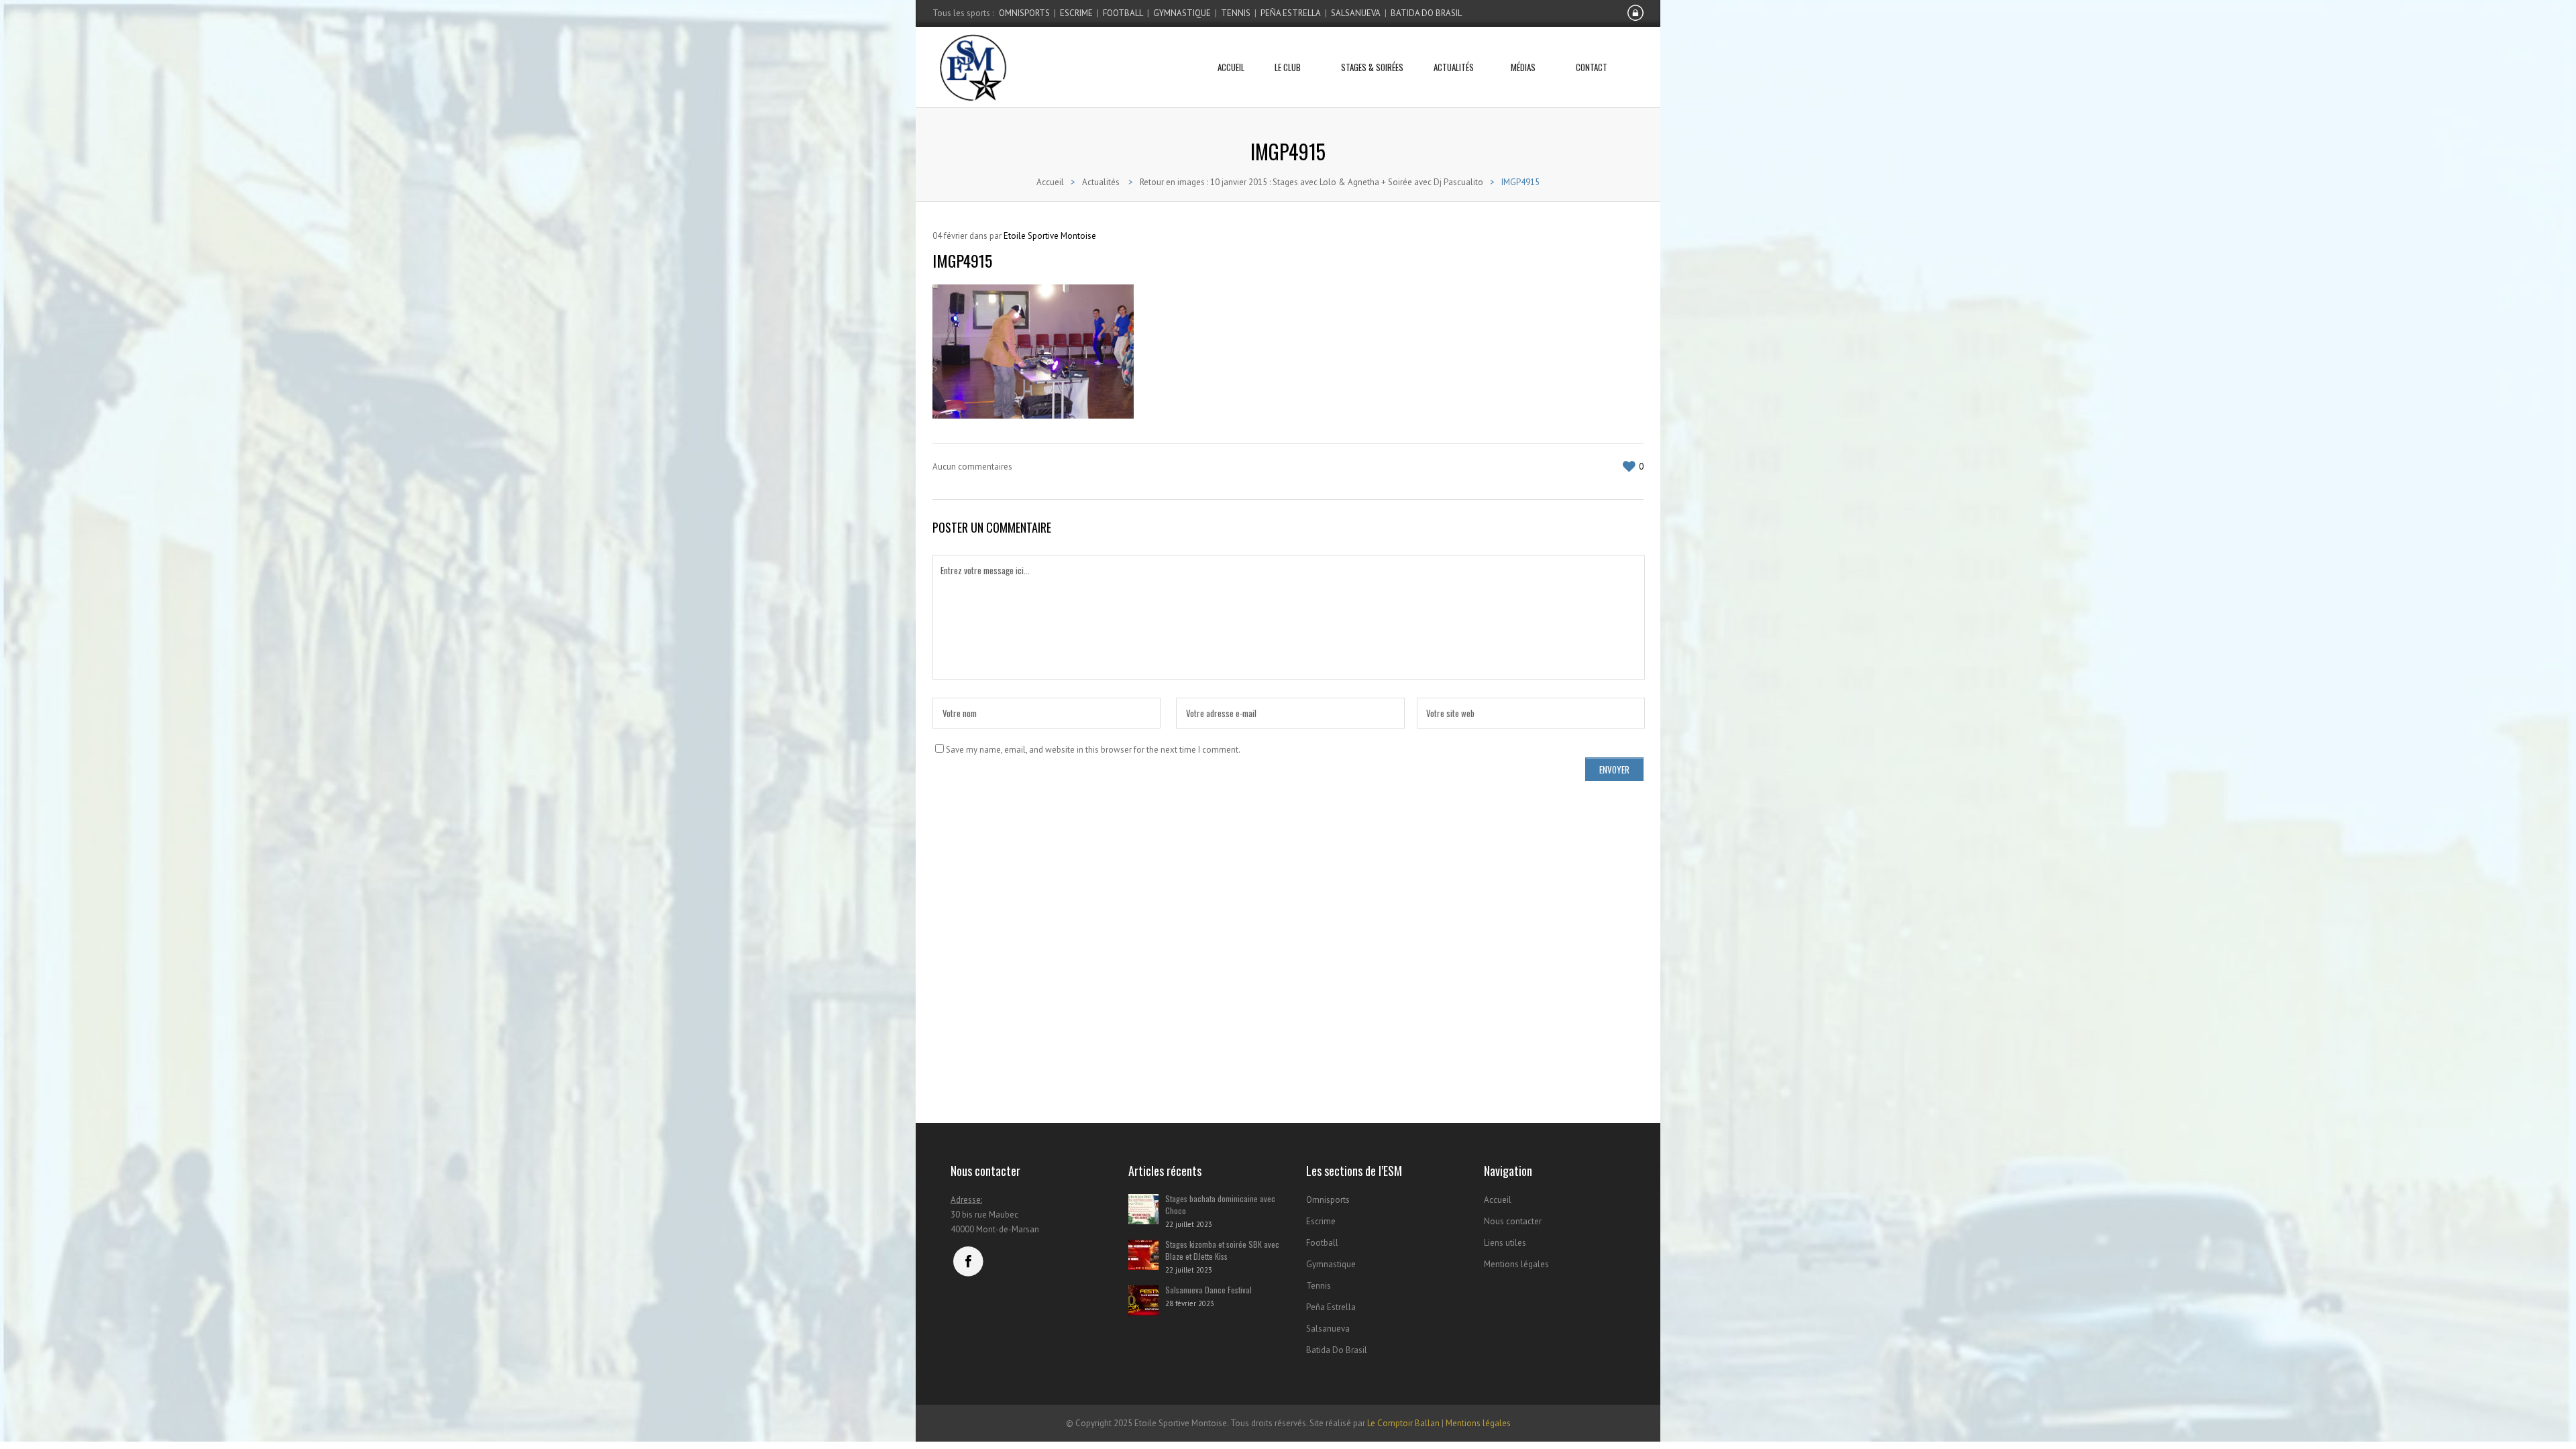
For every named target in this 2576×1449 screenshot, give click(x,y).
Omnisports (1024, 13)
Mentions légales (1516, 1264)
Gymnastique (1182, 13)
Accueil (1231, 67)
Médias (1523, 67)
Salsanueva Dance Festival (1209, 1290)
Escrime (1076, 13)
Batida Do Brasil (1426, 13)
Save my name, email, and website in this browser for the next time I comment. (1093, 750)
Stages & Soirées (1372, 67)
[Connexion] (1635, 18)
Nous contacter (1513, 1221)
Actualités (1454, 67)
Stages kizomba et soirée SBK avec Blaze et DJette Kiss (1222, 1250)
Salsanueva (1356, 13)
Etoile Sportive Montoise (1050, 236)
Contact (1592, 67)
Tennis (1236, 13)
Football (1123, 13)
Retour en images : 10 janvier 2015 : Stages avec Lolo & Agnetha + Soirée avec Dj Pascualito (1311, 182)
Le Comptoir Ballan (1403, 1423)
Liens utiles (1505, 1243)
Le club (1288, 67)
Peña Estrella (1291, 13)
